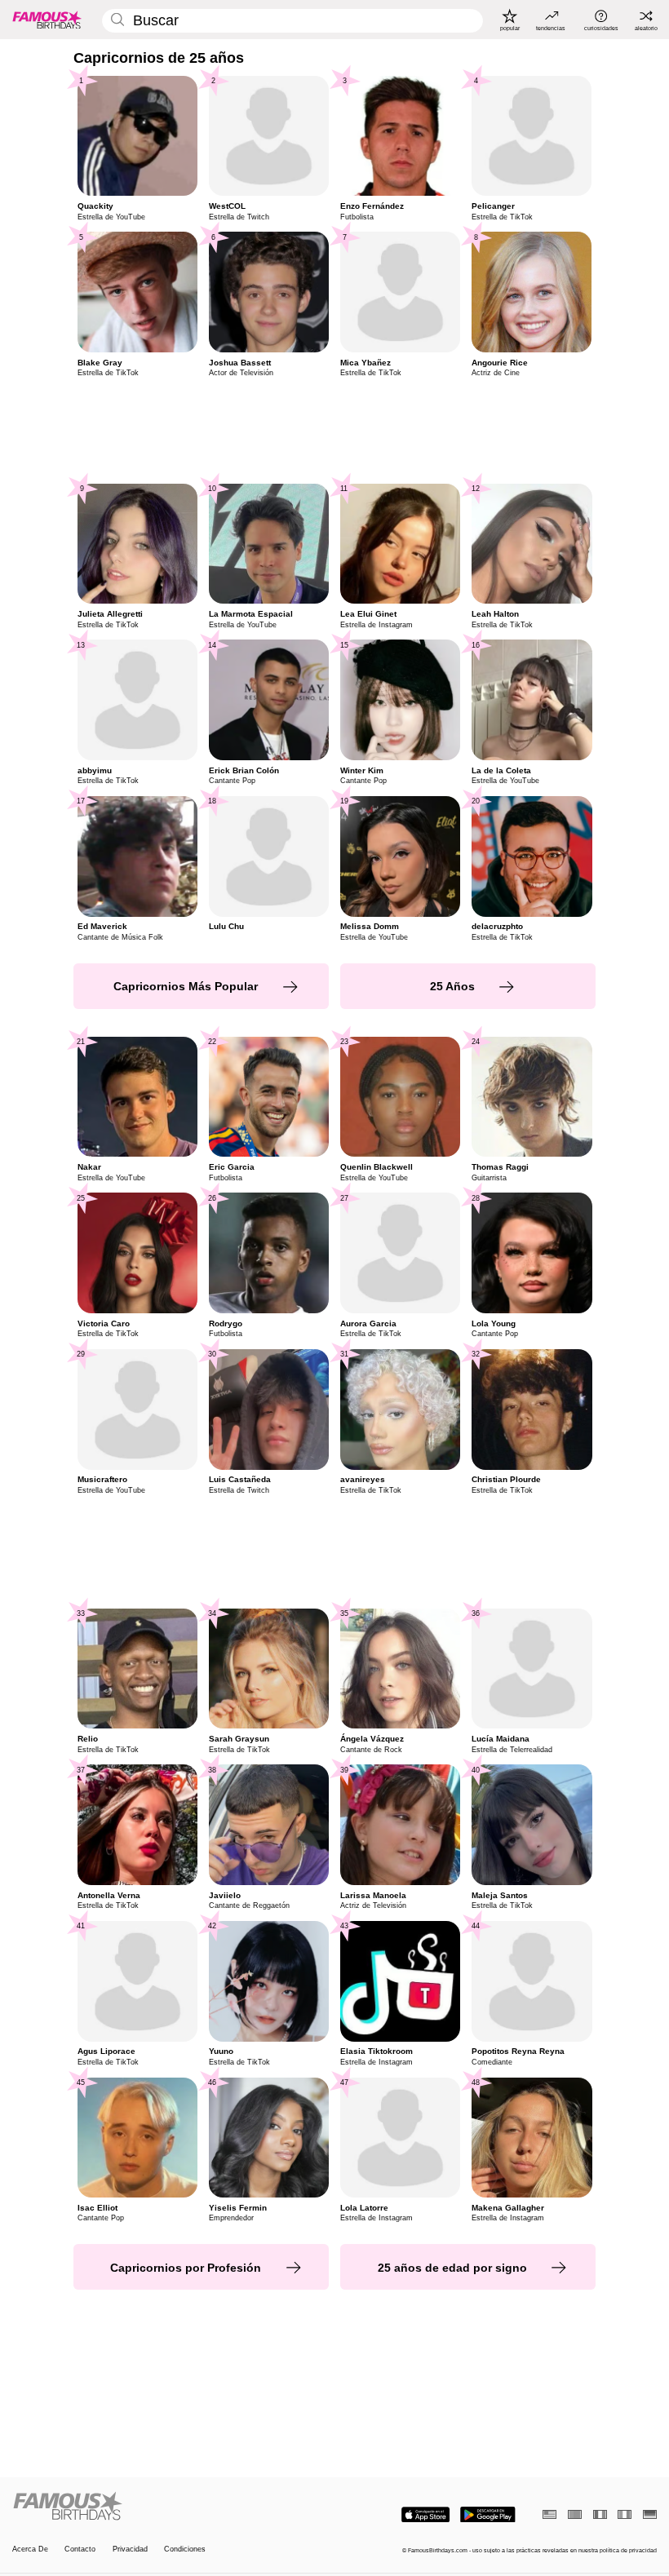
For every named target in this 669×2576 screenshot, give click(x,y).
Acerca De (30, 2549)
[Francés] (600, 2514)
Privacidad (130, 2549)
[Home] (171, 2507)
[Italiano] (625, 2514)
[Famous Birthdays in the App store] (425, 2515)
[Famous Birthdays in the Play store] (488, 2515)
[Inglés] (549, 2514)
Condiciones (185, 2549)
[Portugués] (575, 2514)
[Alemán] (650, 2514)
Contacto (80, 2549)
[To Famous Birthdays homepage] (47, 20)
